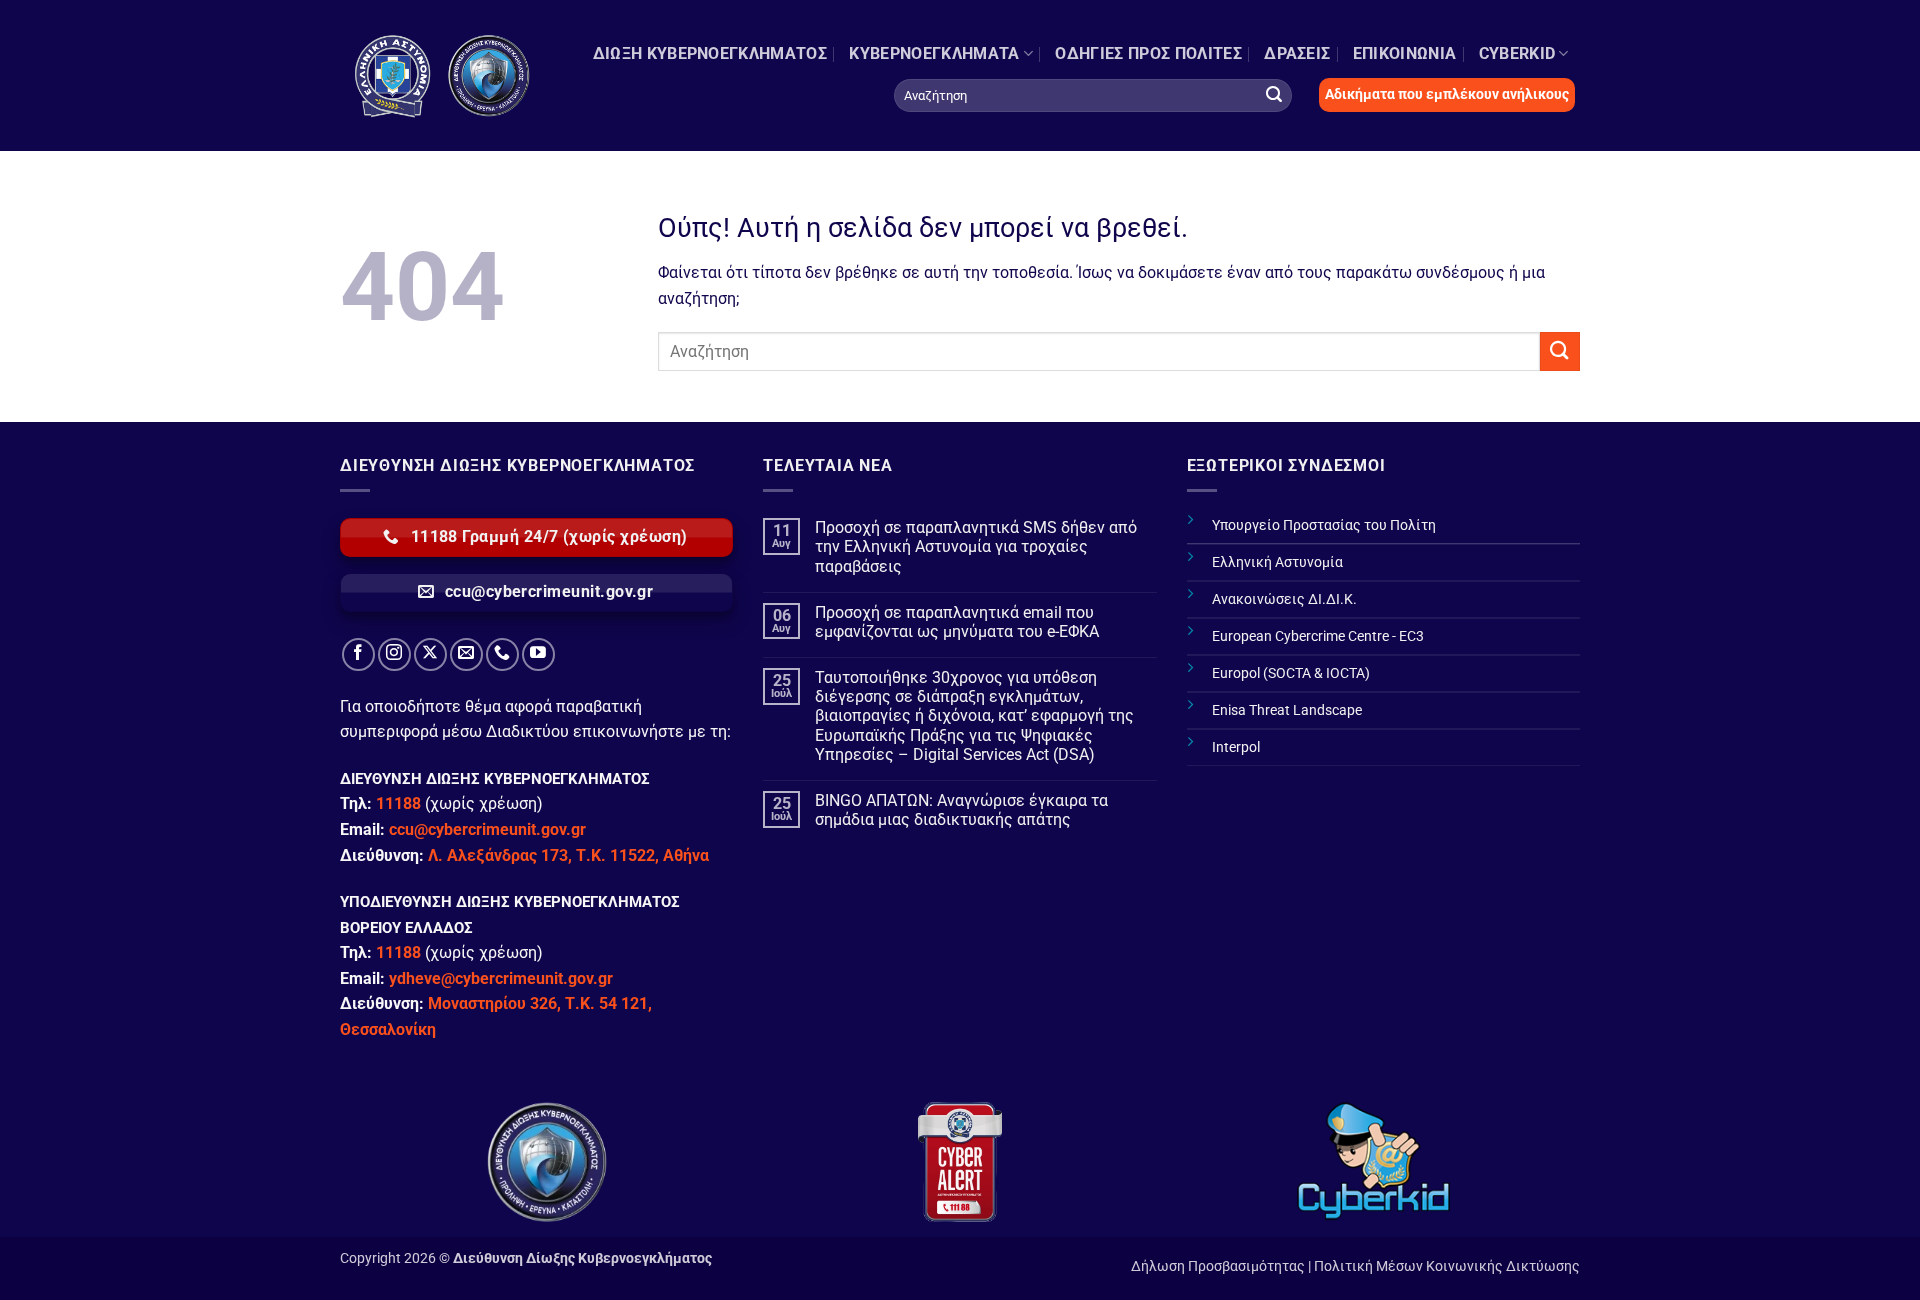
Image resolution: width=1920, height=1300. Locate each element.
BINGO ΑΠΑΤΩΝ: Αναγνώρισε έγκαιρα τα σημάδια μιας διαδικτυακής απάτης (961, 810)
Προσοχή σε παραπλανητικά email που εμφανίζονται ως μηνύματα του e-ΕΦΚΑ (957, 622)
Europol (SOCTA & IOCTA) (1291, 673)
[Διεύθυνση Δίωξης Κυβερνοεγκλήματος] (443, 75)
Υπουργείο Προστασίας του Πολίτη (1324, 525)
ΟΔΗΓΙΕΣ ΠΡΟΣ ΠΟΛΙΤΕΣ (1148, 53)
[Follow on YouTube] (538, 654)
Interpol (1236, 747)
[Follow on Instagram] (394, 654)
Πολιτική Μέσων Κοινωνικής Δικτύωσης (1447, 1266)
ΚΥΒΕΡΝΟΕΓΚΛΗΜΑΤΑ (934, 53)
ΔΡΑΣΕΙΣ (1297, 53)
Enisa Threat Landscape (1287, 710)
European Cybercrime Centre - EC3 (1318, 636)
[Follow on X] (430, 654)
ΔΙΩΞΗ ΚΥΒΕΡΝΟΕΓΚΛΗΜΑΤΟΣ (710, 53)
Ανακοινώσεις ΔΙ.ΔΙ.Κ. (1284, 599)
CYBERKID (1517, 53)
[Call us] (502, 654)
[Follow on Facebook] (358, 654)
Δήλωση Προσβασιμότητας (1218, 1266)
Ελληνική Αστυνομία (1277, 562)
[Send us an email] (466, 654)
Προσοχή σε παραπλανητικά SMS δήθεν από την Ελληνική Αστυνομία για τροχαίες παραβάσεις (976, 546)
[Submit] (1274, 95)
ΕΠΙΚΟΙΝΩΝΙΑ (1405, 53)
